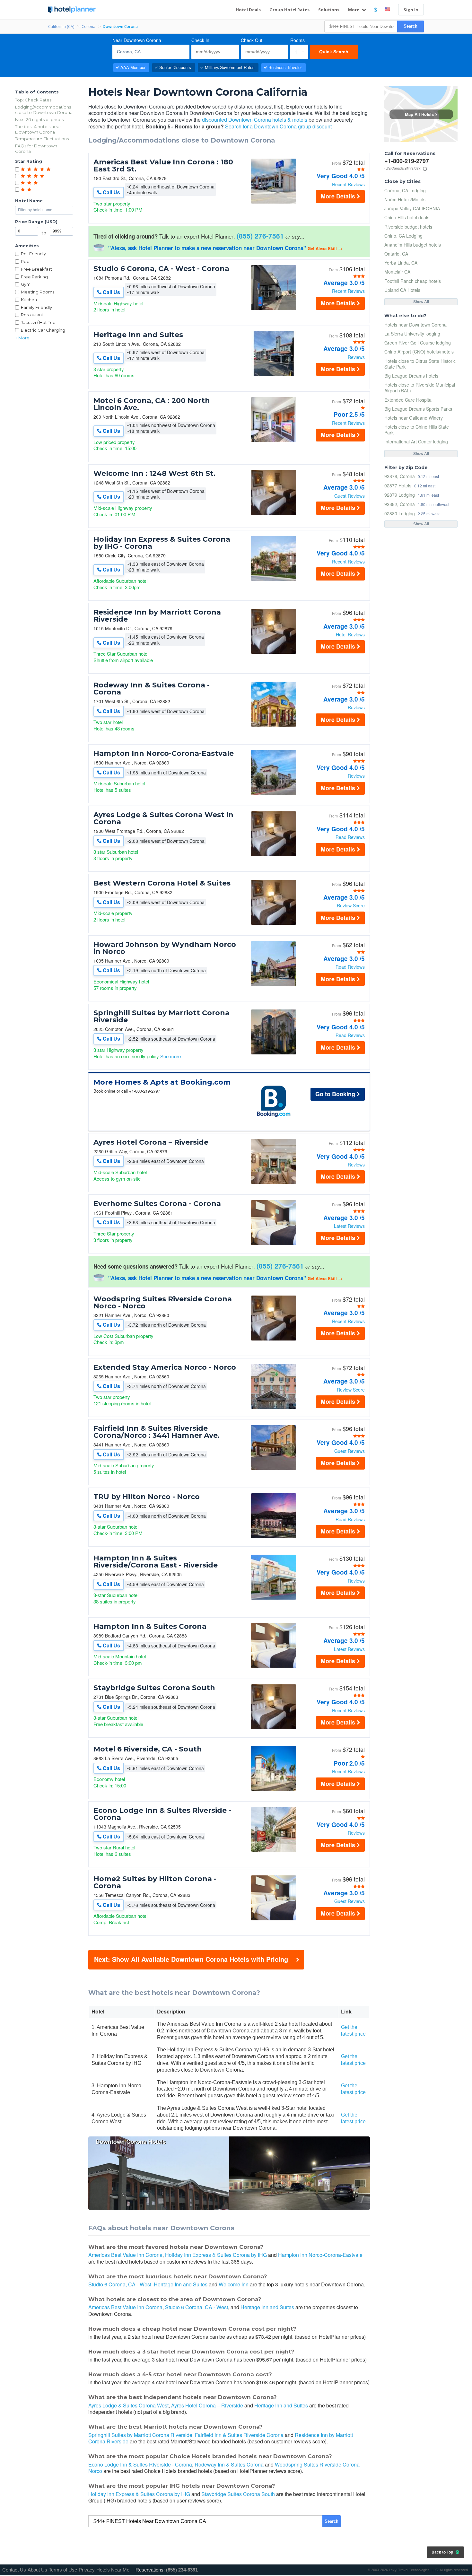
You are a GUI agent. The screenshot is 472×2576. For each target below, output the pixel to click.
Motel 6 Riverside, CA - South (148, 1749)
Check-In (200, 40)
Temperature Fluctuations (42, 139)
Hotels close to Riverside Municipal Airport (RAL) (420, 388)
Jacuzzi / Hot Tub (38, 322)
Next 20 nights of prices (39, 119)
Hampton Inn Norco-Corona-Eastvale (164, 754)
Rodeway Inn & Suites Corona (229, 2464)
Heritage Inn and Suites (138, 335)
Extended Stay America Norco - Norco (165, 1367)
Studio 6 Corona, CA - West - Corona (161, 269)
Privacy (87, 2570)
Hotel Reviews (350, 634)
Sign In (411, 10)
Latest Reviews (349, 1226)
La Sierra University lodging (412, 334)
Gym (26, 284)
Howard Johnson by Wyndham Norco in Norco (165, 948)
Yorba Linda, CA (401, 263)
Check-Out (252, 40)
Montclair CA (397, 272)
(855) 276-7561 (260, 236)
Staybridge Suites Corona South (154, 1688)
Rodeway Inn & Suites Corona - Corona (152, 689)
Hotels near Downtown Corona (415, 325)
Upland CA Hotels (402, 290)
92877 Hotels (398, 485)
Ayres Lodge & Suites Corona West (128, 2405)
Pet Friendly (33, 254)
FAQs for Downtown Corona (36, 148)
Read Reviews (350, 837)
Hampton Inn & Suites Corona (150, 1627)
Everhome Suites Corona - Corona (157, 1204)
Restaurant (32, 315)
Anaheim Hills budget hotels (413, 245)
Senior (175, 67)
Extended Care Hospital (408, 400)
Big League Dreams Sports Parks (418, 409)
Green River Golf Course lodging (418, 343)
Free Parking (34, 277)
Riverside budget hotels (408, 227)
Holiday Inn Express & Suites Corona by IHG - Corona (162, 543)
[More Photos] (274, 202)
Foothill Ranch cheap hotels (413, 281)
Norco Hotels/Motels (405, 199)
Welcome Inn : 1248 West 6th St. (154, 474)
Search (411, 26)
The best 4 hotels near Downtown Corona (38, 129)
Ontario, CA (396, 254)
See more (170, 1056)
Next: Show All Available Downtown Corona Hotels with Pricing (191, 1959)
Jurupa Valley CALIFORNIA (412, 208)
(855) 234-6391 (182, 2570)
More (354, 10)
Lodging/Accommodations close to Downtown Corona (44, 110)
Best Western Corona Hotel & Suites (162, 883)
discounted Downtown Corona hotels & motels (255, 120)
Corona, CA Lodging (405, 190)
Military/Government (230, 67)
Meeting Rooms (38, 292)
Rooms (297, 40)
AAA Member (133, 67)
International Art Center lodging (416, 441)
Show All (421, 302)
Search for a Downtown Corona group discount (278, 126)
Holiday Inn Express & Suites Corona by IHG (216, 2255)
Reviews (356, 357)
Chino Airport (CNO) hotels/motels (419, 352)
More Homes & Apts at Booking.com (162, 1082)
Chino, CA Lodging (403, 236)
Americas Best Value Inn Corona (125, 2255)
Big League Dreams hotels (411, 376)
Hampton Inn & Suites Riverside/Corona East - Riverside (156, 1562)
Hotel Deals (248, 10)
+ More (22, 338)
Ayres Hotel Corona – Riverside (151, 1142)
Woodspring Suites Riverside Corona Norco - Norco (163, 1303)
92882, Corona (400, 504)
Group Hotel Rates (289, 10)
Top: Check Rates (33, 100)
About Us (37, 2570)
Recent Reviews (348, 184)
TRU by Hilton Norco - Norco (147, 1497)
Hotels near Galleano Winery (414, 418)
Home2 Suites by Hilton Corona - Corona (155, 1882)
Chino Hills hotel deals (407, 217)
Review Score (351, 905)
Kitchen (29, 300)
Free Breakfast (36, 269)
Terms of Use (63, 2570)
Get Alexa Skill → (325, 248)
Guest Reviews (350, 496)
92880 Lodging (400, 513)
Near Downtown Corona (137, 40)
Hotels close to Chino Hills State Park (417, 430)
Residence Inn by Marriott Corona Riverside (157, 616)
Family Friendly (36, 307)
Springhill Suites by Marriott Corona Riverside (162, 1017)
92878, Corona (400, 476)
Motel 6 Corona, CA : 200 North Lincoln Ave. (152, 404)
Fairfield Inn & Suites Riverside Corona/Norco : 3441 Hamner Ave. (157, 1432)
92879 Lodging (400, 495)
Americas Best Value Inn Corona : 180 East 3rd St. (163, 166)
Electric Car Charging (43, 330)
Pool (26, 261)
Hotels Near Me (113, 2570)
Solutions (329, 10)
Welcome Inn (234, 2284)
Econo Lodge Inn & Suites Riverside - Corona (162, 1814)
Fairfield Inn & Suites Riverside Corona (239, 2435)
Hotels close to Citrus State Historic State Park (420, 364)
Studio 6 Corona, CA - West (120, 2284)
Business (285, 67)
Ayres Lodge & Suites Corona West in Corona (163, 818)
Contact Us (14, 2570)
